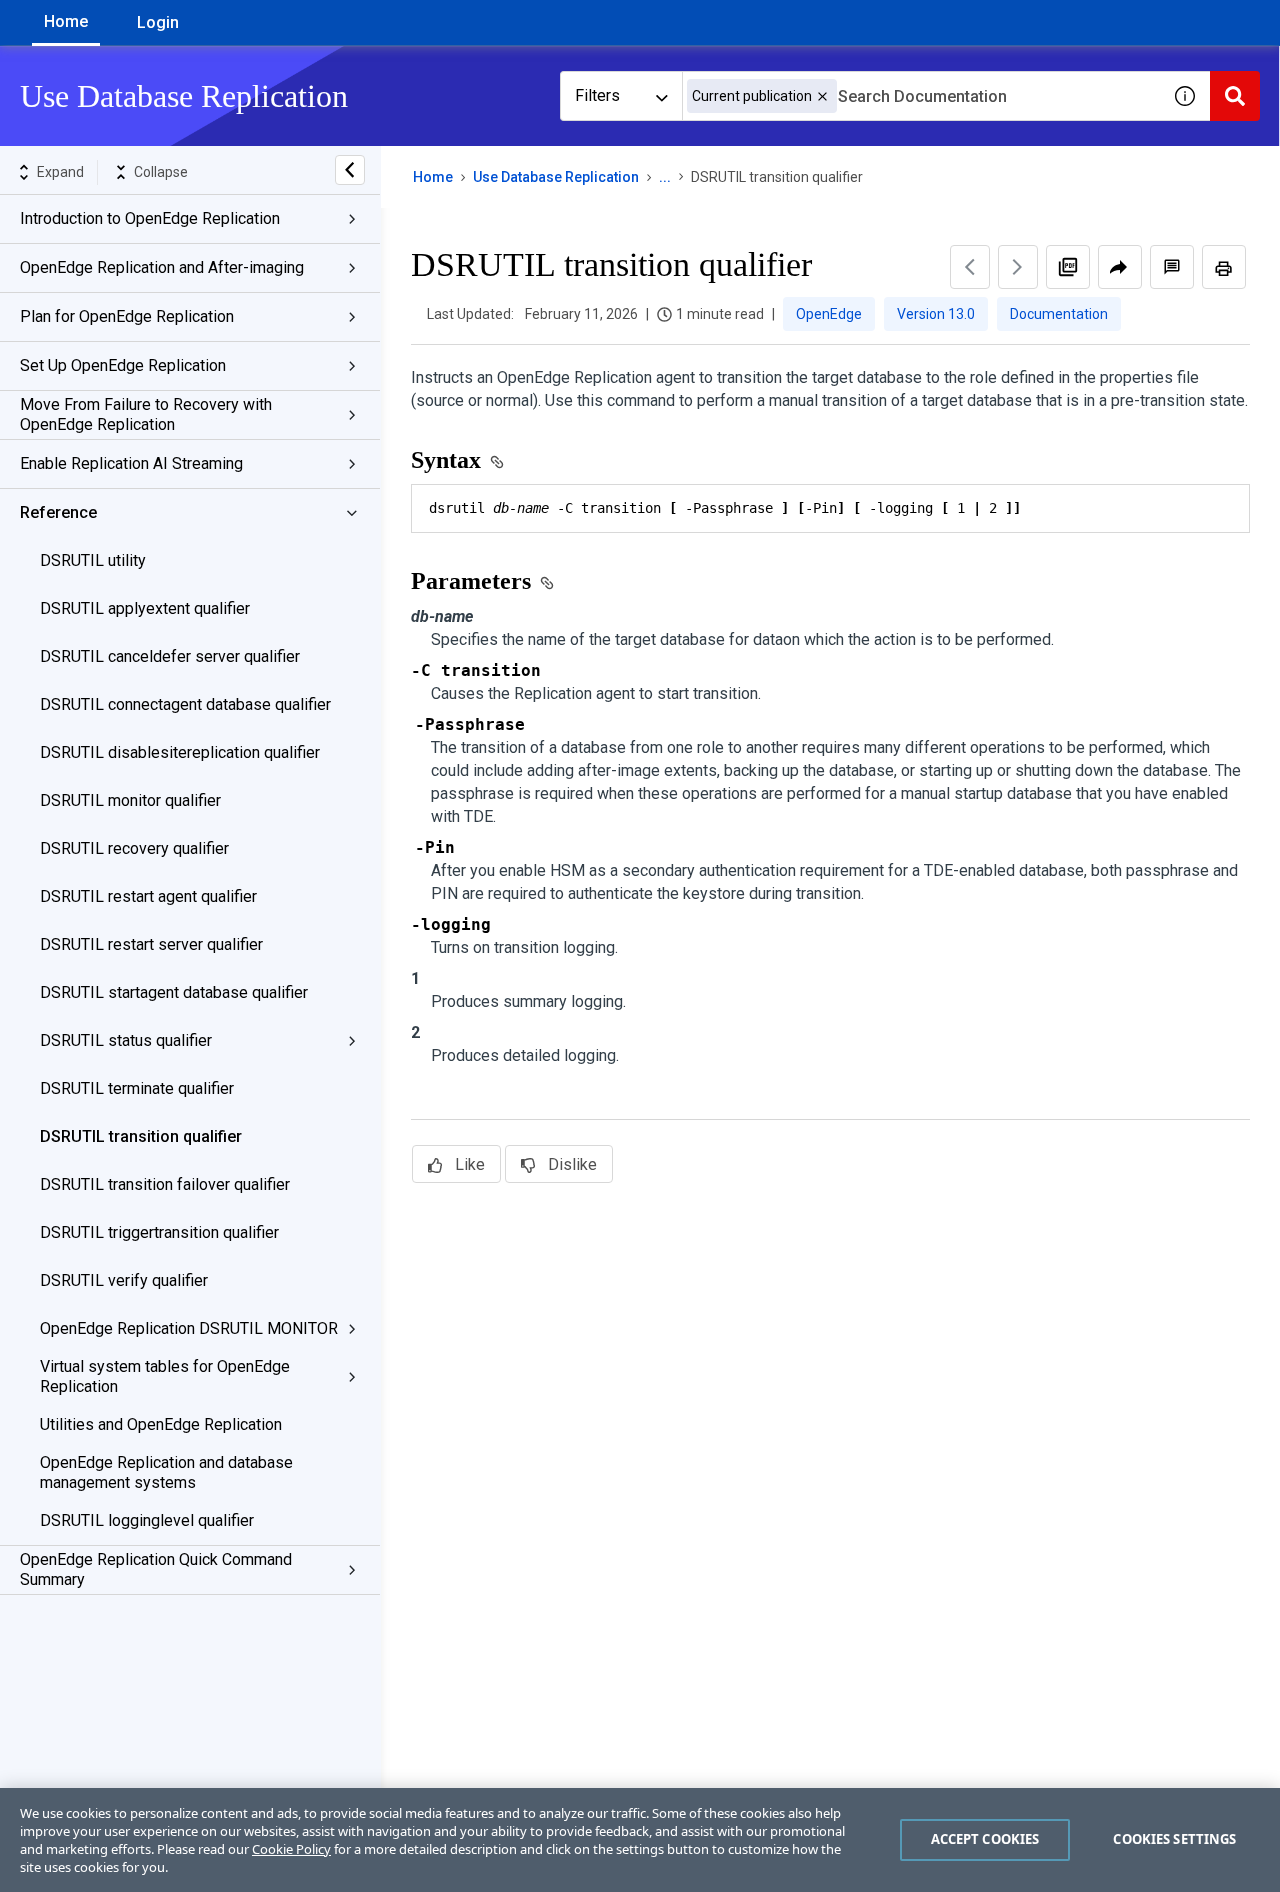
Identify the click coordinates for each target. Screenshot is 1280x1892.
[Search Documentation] (1235, 96)
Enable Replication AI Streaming (131, 463)
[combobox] (921, 96)
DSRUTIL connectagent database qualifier (185, 704)
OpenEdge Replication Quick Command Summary (156, 1569)
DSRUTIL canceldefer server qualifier (170, 656)
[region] (640, 1840)
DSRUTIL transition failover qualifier (165, 1184)
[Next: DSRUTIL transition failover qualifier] (1018, 267)
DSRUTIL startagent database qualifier (174, 992)
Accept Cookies (985, 1839)
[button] (822, 96)
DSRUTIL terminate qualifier (137, 1088)
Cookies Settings (1174, 1839)
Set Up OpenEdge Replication (123, 365)
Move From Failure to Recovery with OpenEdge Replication (146, 414)
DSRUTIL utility (93, 560)
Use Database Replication (556, 177)
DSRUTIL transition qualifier (141, 1136)
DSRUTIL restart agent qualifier (148, 896)
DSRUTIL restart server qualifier (151, 944)
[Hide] (350, 170)
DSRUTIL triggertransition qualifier (159, 1232)
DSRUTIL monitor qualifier (130, 800)
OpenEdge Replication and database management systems (166, 1472)
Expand (60, 172)
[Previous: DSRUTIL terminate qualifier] (970, 267)
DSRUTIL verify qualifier (124, 1280)
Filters (597, 95)
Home (66, 21)
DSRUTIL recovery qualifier (134, 848)
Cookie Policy (291, 1849)
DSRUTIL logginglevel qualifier (147, 1520)
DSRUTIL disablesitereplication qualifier (180, 752)
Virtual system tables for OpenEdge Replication (165, 1376)
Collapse (161, 172)
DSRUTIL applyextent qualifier (145, 608)
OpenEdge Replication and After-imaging (162, 267)
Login (158, 22)
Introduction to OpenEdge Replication (150, 218)
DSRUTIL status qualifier (126, 1040)
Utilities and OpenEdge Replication (161, 1424)
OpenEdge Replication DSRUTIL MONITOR (189, 1328)
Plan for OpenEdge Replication (127, 316)
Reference (58, 512)
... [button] (665, 177)
